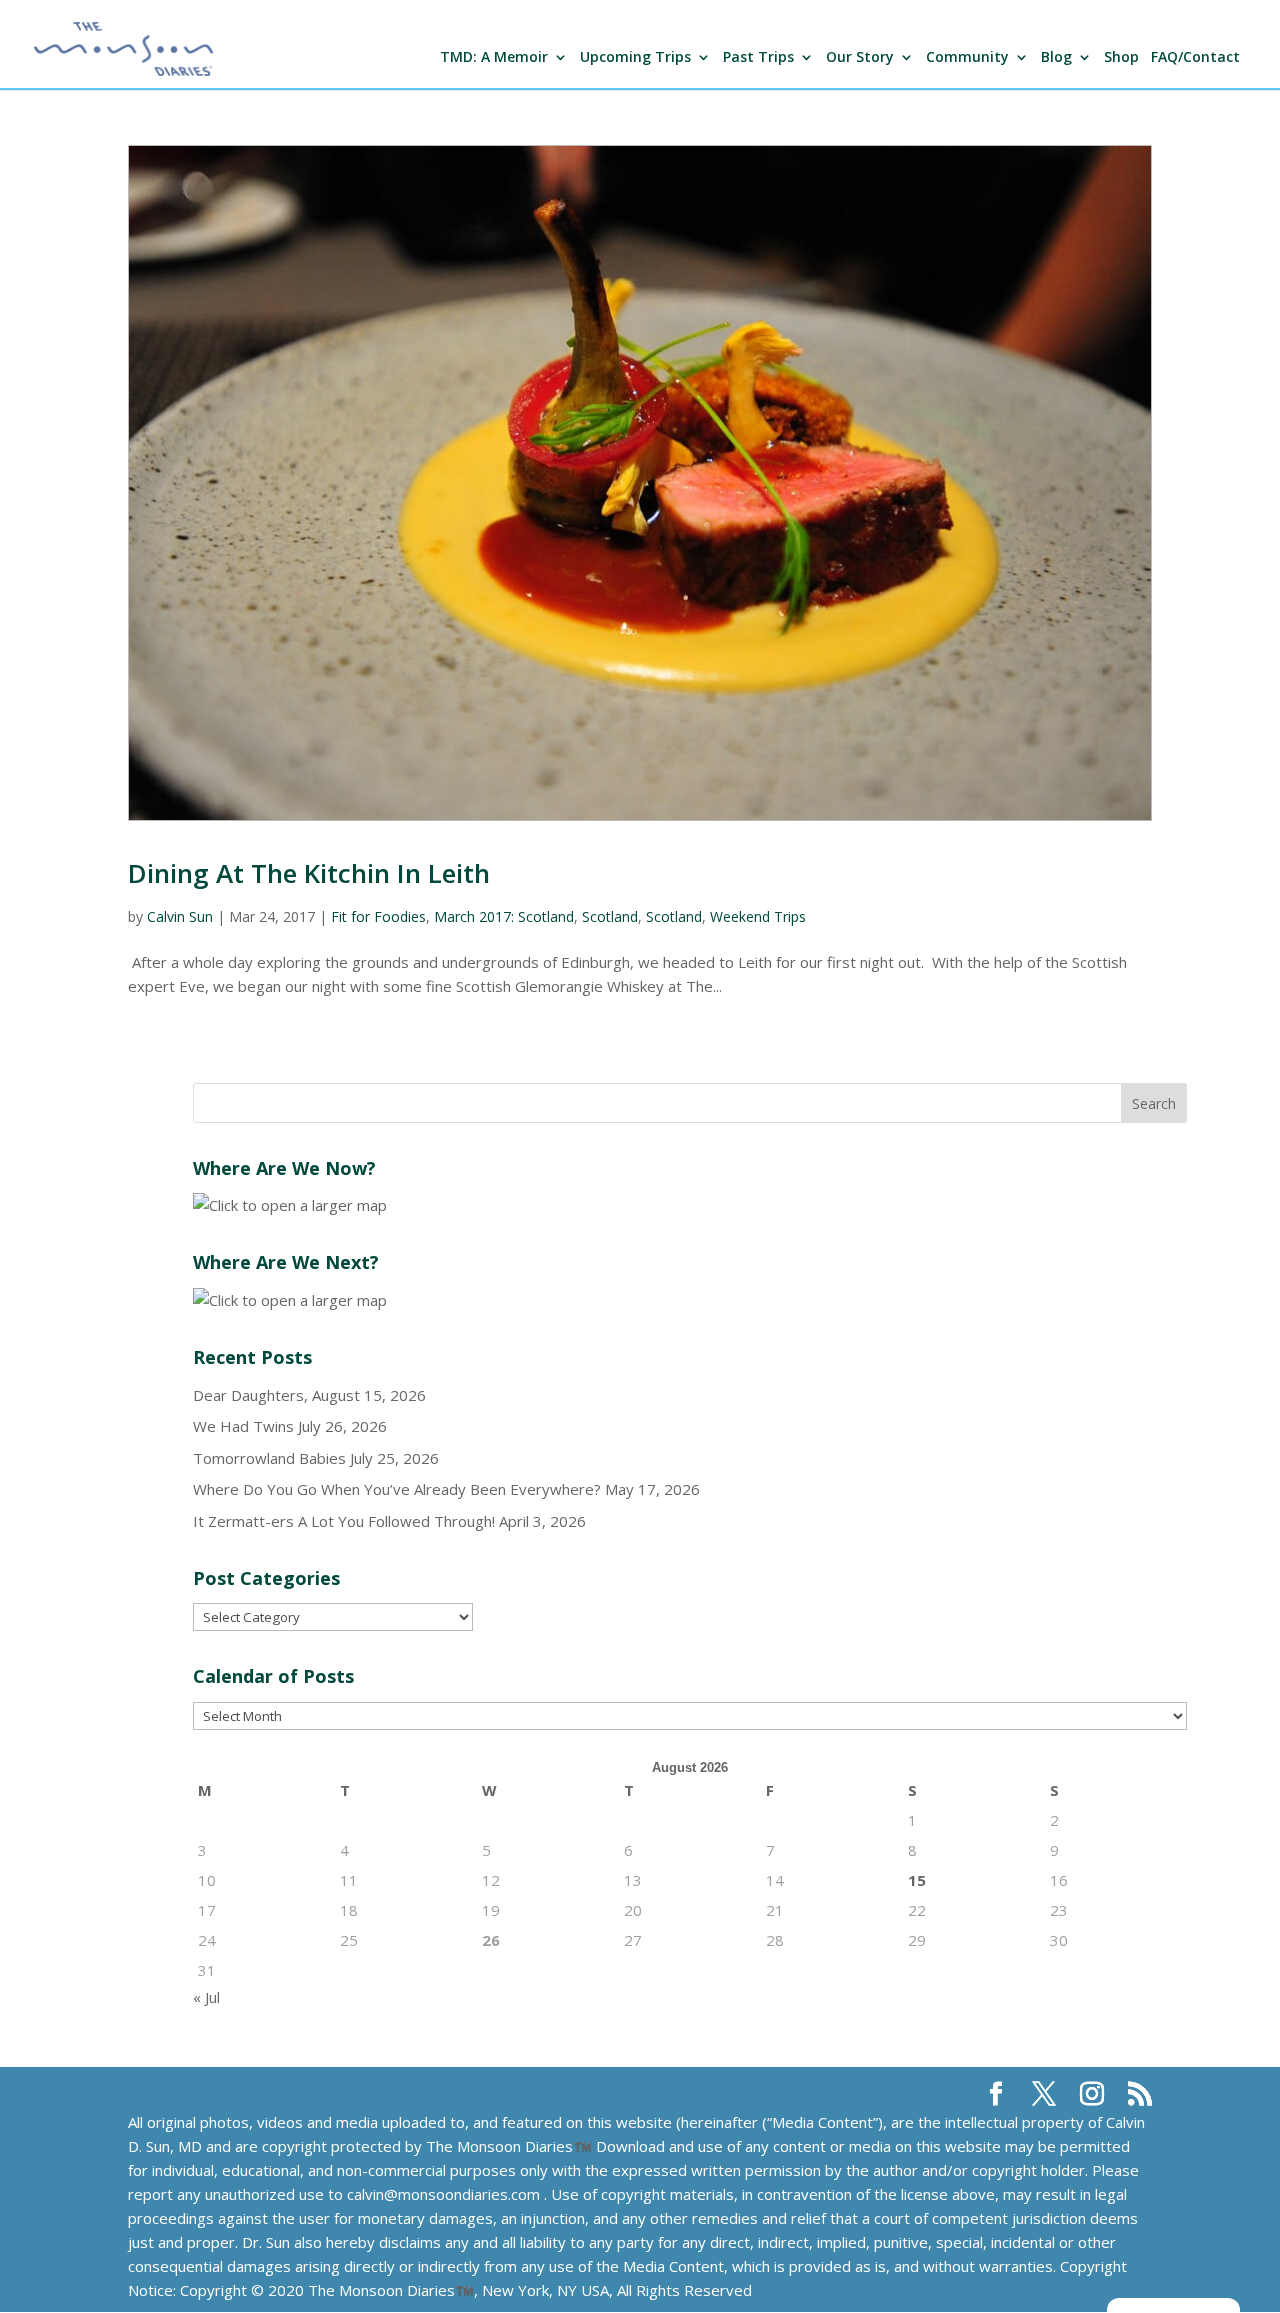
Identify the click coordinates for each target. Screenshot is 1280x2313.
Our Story (860, 58)
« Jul (206, 1997)
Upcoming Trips (635, 58)
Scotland (610, 916)
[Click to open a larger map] (290, 1205)
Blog (1056, 58)
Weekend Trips (758, 916)
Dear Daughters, (250, 1395)
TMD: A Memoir (494, 58)
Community (967, 58)
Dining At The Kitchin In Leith (309, 873)
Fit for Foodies (378, 916)
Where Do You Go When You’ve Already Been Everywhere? (397, 1489)
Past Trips (758, 58)
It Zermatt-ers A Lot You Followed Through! (344, 1521)
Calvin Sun (180, 916)
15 (917, 1880)
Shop (1121, 58)
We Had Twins (243, 1426)
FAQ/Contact (1195, 58)
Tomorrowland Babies (269, 1458)
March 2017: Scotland (504, 916)
